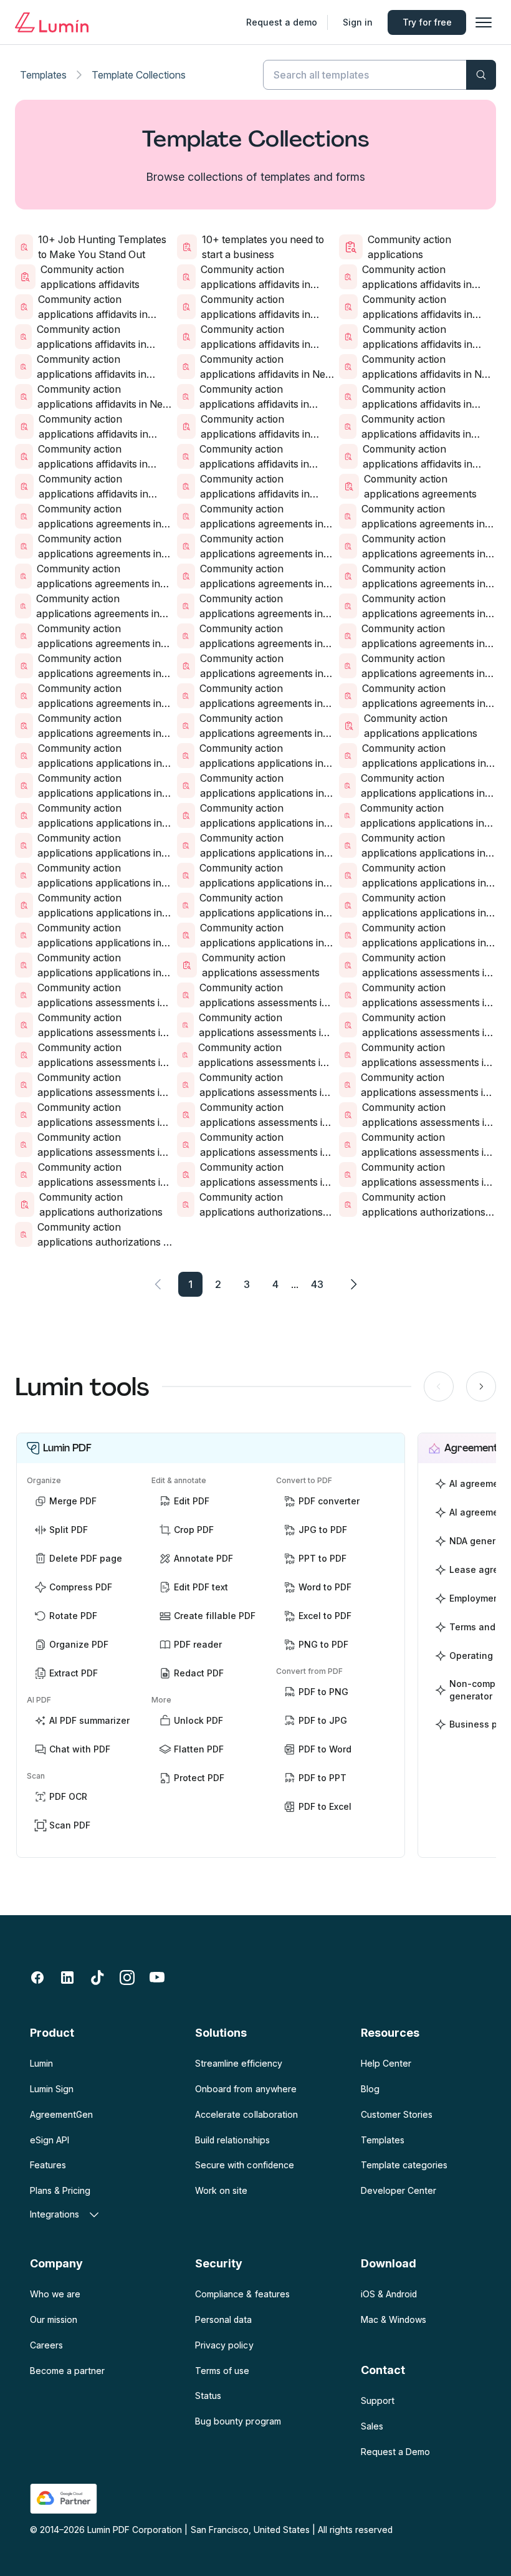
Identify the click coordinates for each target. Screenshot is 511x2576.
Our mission (54, 2319)
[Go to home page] (52, 22)
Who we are (55, 2294)
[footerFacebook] (37, 1978)
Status (208, 2396)
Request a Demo (395, 2452)
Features (48, 2165)
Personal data (223, 2319)
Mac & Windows (394, 2319)
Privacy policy (224, 2345)
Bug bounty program (238, 2421)
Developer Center (399, 2190)
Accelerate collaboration (246, 2114)
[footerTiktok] (97, 1978)
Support (378, 2401)
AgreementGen (61, 2114)
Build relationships (232, 2140)
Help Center (386, 2063)
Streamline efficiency (238, 2063)
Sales (372, 2426)
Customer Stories (397, 2114)
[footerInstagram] (127, 1978)
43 (317, 1284)
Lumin (41, 2063)
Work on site (221, 2190)
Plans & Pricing (60, 2190)
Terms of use (222, 2371)
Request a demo (282, 22)
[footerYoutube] (157, 1978)
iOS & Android (389, 2294)
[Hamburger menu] (484, 22)
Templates (43, 75)
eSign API (50, 2140)
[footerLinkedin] (67, 1978)
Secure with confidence (244, 2165)
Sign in (358, 22)
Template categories (404, 2165)
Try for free (427, 22)
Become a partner (67, 2371)
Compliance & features (242, 2294)
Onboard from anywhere (246, 2089)
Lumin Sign (52, 2089)
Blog (370, 2089)
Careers (46, 2345)
